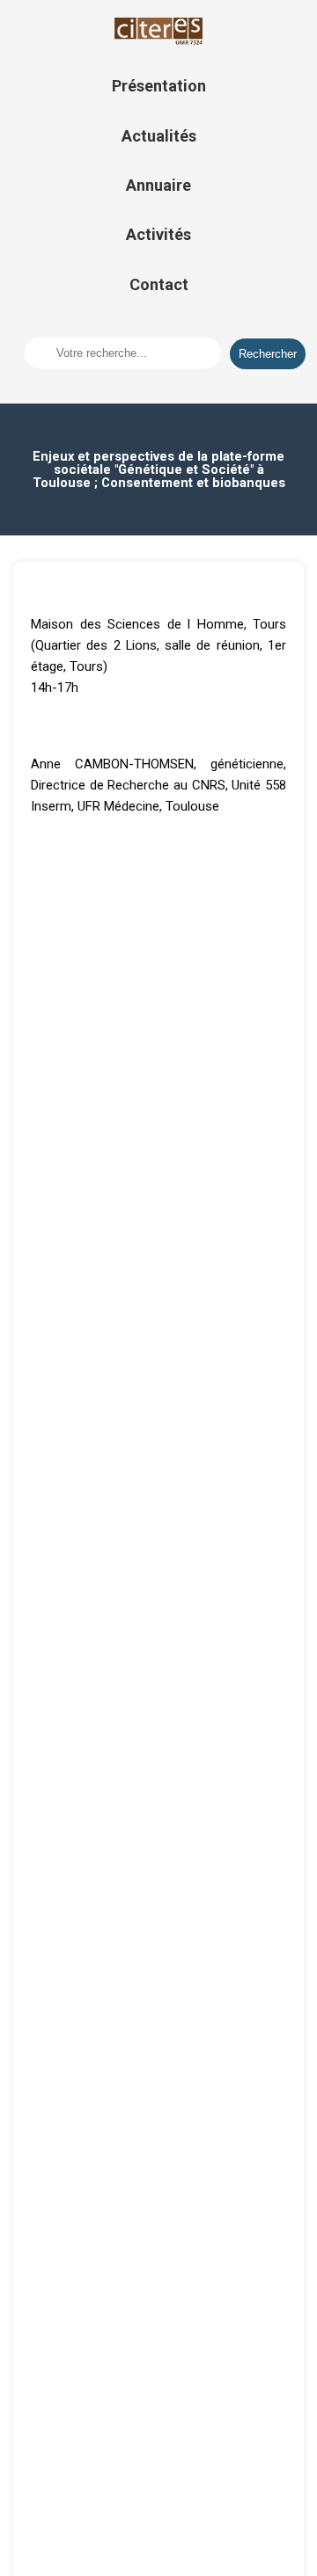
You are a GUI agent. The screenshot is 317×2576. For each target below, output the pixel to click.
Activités (158, 234)
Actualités (159, 136)
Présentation (159, 86)
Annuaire (158, 185)
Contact (159, 284)
